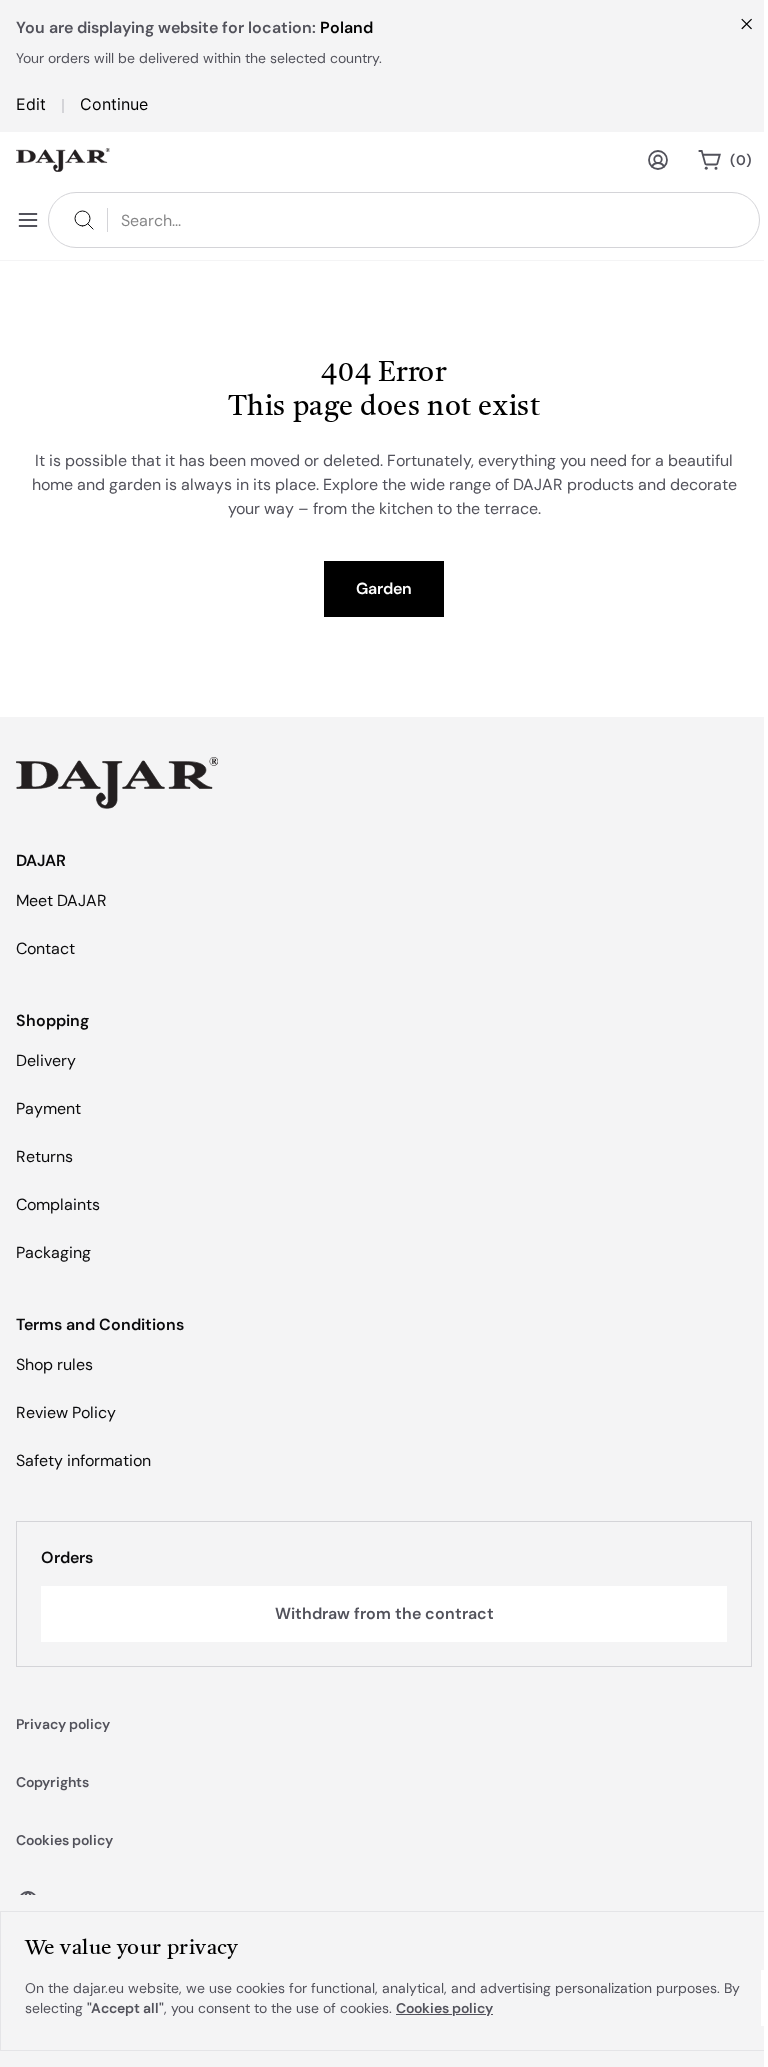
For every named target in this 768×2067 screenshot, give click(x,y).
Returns (44, 1156)
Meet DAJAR (61, 900)
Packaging (53, 1252)
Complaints (58, 1204)
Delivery (46, 1060)
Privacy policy (63, 1724)
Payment (48, 1108)
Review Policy (66, 1412)
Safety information (83, 1460)
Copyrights (52, 1782)
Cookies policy (64, 1840)
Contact (45, 948)
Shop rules (54, 1364)
